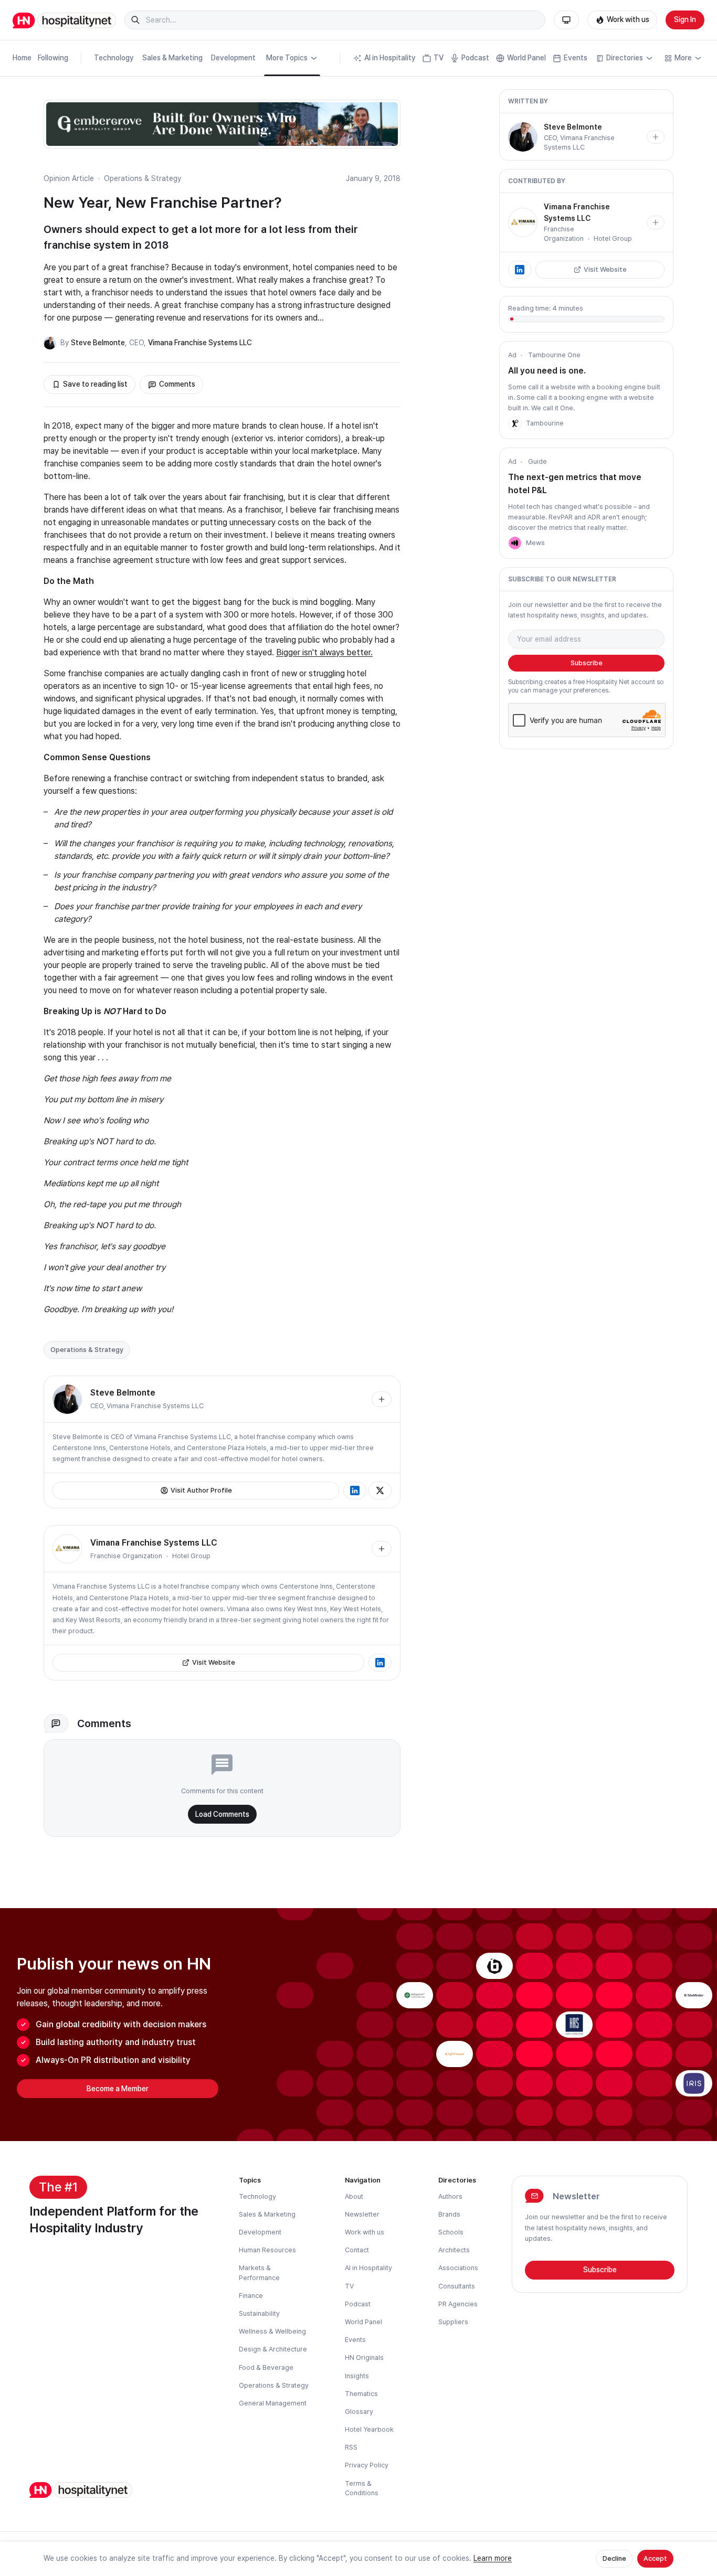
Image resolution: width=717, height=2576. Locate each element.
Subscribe (587, 663)
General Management (273, 2403)
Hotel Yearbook (369, 2429)
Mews (535, 543)
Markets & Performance (259, 2272)
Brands (449, 2214)
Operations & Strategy (143, 178)
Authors (450, 2196)
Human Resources (267, 2250)
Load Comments (222, 1814)
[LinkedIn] (355, 1491)
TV (439, 58)
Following (53, 58)
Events (576, 58)
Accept (655, 2558)
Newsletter (362, 2214)
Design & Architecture (273, 2349)
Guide (537, 461)
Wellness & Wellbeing (272, 2331)
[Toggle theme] (566, 20)
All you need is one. (547, 371)
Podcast (475, 58)
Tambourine (545, 423)
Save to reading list (95, 384)
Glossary (359, 2412)
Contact (357, 2250)
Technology (114, 58)
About (354, 2196)
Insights (357, 2376)
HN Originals (364, 2357)
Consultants (457, 2286)
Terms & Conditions (362, 2488)
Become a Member (118, 2089)
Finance (251, 2296)
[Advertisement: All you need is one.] (515, 423)
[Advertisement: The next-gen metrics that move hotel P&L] (515, 543)
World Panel (526, 58)
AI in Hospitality (390, 58)
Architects (454, 2250)
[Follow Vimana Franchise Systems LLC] (382, 1549)
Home (22, 58)
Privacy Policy (367, 2465)
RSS (351, 2447)
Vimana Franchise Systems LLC (200, 343)
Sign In (685, 19)
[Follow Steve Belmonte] (382, 1399)
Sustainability (259, 2313)
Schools (451, 2232)
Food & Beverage (266, 2367)
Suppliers (453, 2322)
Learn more (493, 2558)
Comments (177, 384)
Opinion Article (69, 178)
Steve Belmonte (98, 343)
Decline (614, 2558)
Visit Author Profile (201, 1490)
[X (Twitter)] (380, 1491)
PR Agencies (458, 2304)
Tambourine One (554, 355)
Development (233, 58)
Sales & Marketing (172, 58)
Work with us (628, 19)
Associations (458, 2268)
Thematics (361, 2394)
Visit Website (214, 1662)
